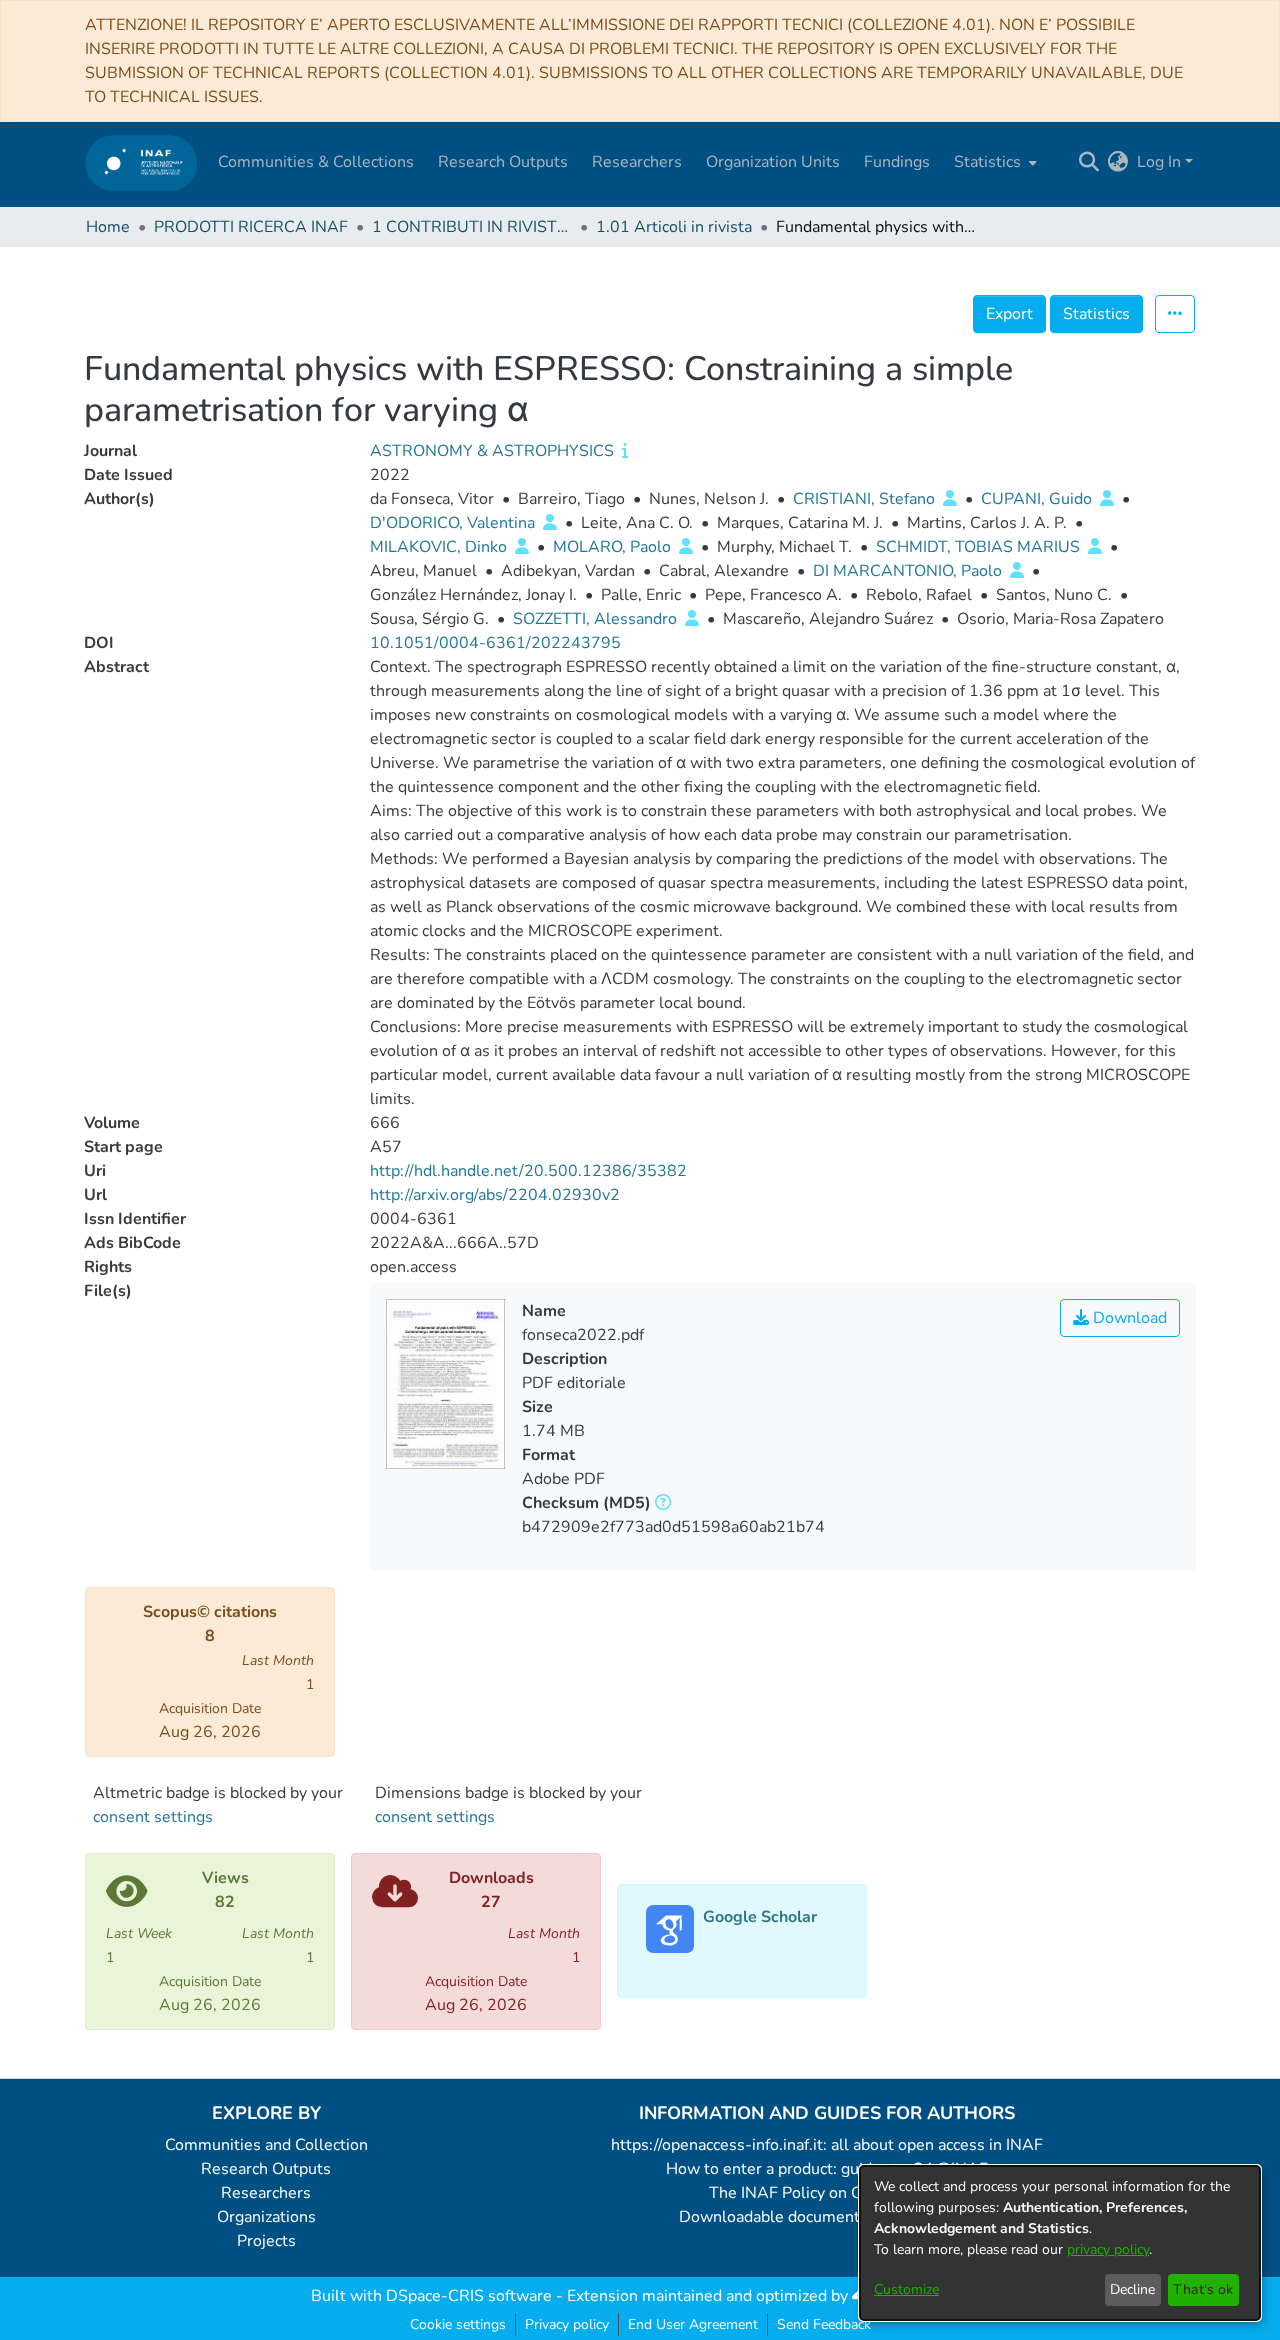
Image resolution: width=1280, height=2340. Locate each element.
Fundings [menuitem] (897, 162)
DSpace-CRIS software (469, 2296)
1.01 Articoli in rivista (674, 227)
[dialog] (1060, 2243)
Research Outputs (266, 2169)
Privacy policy (567, 2324)
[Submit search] (1089, 162)
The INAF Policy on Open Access (827, 2193)
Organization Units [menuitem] (773, 162)
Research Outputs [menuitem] (503, 162)
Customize (906, 2289)
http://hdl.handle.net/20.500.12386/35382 (528, 1171)
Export (1009, 314)
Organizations (266, 2217)
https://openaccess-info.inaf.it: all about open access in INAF (827, 2145)
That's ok (1203, 2289)
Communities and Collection (266, 2145)
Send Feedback (824, 2324)
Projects (266, 2241)
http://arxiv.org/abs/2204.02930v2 (495, 1195)
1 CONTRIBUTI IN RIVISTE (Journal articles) (472, 227)
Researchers (266, 2193)
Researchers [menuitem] (637, 162)
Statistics (1096, 314)
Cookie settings (458, 2324)
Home (108, 227)
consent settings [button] (153, 1817)
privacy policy (1108, 2249)
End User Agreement (693, 2324)
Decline (1132, 2289)
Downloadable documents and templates (827, 2217)
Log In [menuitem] (1159, 162)
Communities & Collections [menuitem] (316, 162)
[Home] (141, 162)
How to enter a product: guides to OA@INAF (827, 2169)
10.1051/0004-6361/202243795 (495, 643)
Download (1128, 1318)
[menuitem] (993, 162)
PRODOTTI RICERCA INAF (251, 227)
